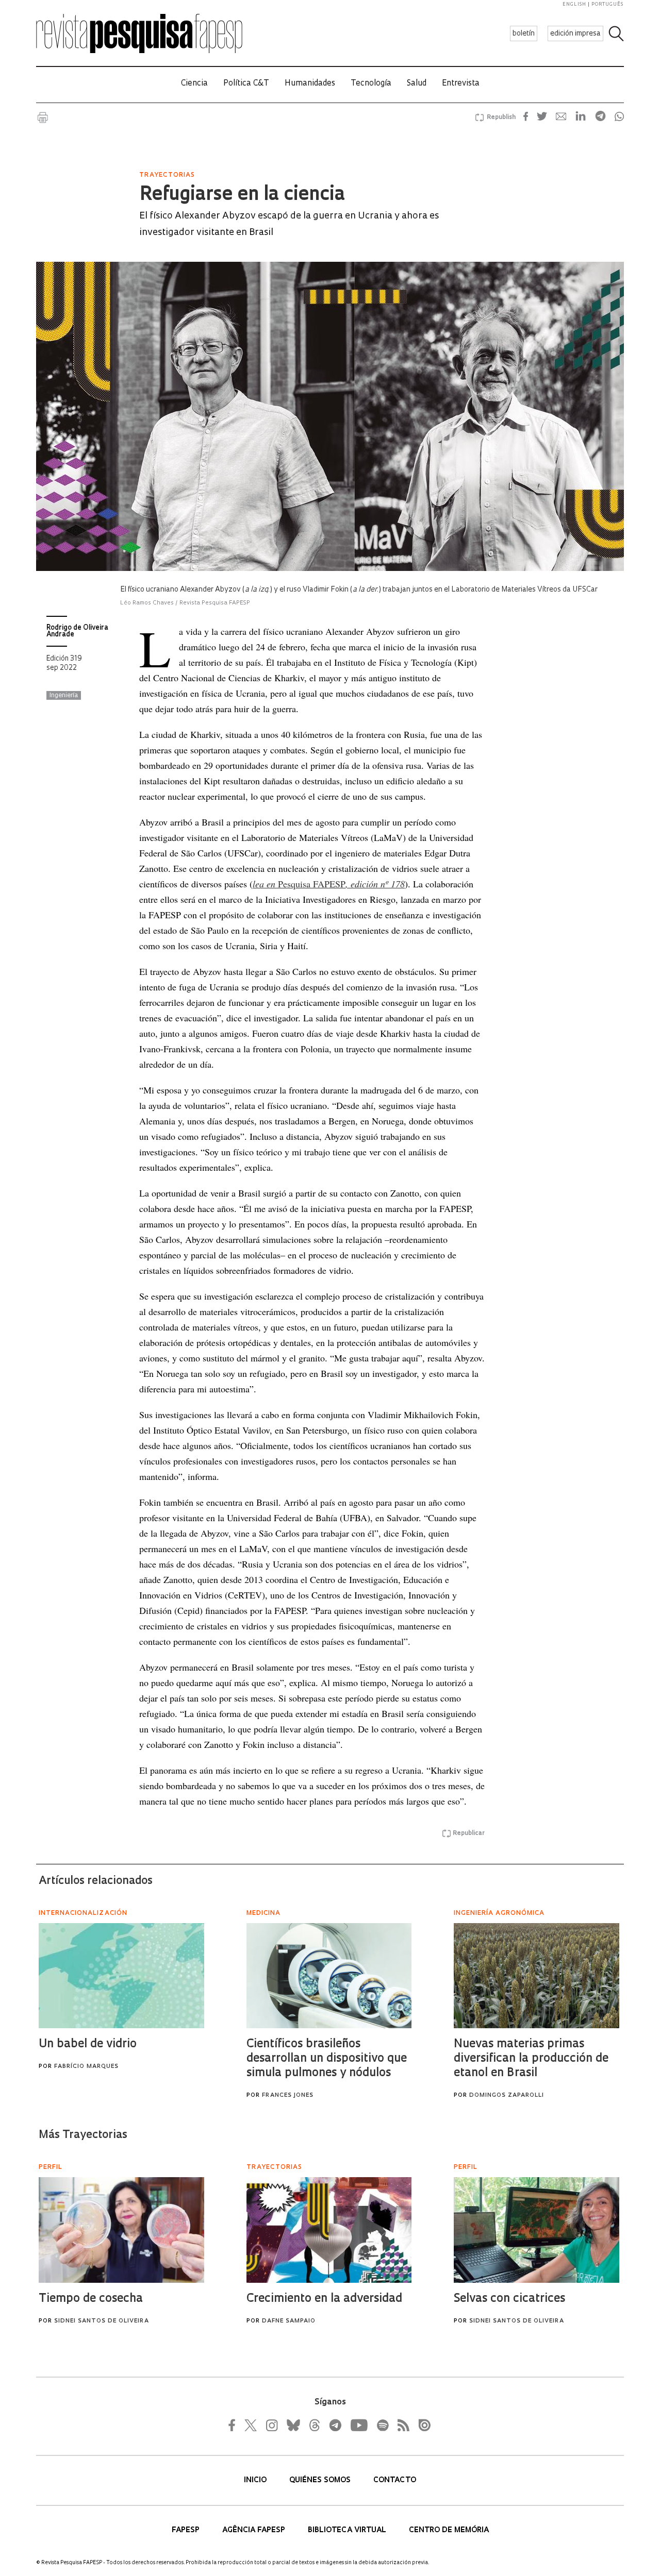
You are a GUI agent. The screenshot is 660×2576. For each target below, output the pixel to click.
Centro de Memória (449, 2530)
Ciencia (194, 84)
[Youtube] (358, 2425)
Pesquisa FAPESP (329, 884)
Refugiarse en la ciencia (242, 195)
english (574, 4)
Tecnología (371, 84)
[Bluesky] (292, 2425)
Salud (417, 84)
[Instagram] (271, 2425)
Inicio (256, 2480)
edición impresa (575, 34)
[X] (251, 2425)
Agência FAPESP (255, 2530)
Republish (501, 117)
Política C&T (246, 84)
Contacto (395, 2480)
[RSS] (401, 2425)
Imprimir (43, 117)
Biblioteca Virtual (348, 2530)
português (607, 4)
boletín (524, 34)
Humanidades (310, 84)
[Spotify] (382, 2425)
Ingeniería (64, 696)
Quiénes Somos (321, 2480)
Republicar (469, 1833)
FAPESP (187, 2530)
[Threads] (314, 2425)
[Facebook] (235, 2425)
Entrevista (461, 84)
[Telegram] (335, 2425)
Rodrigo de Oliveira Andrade (77, 631)
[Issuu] (421, 2425)
